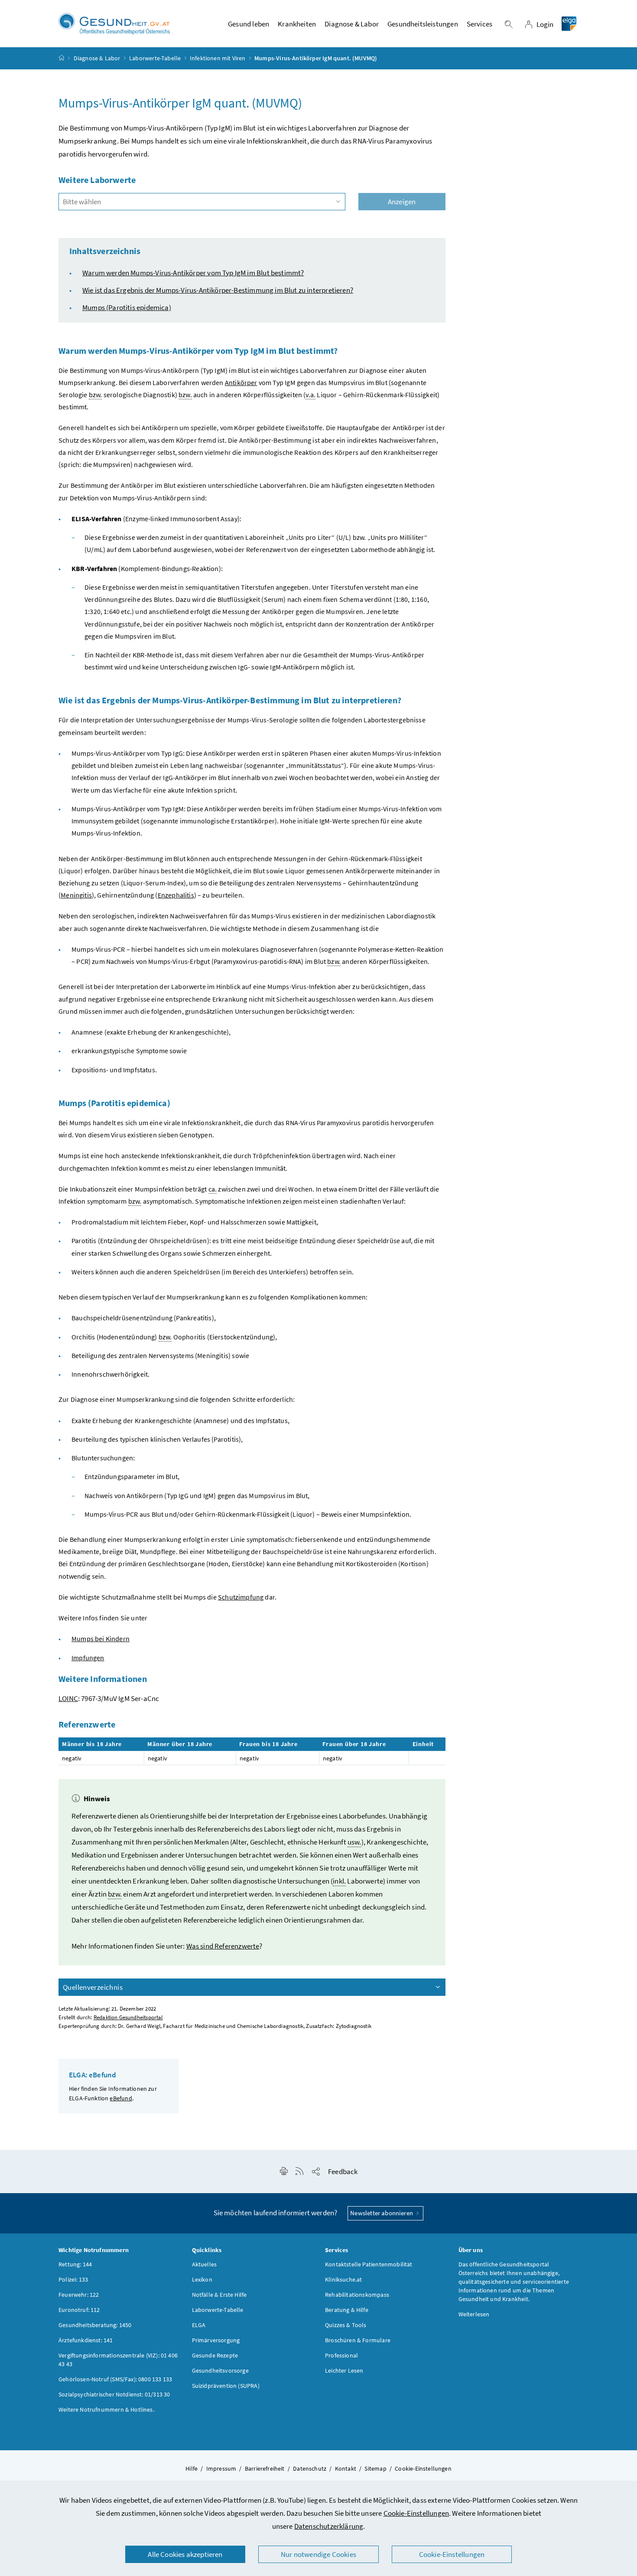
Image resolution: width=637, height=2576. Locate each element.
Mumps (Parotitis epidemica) (127, 307)
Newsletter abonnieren (382, 2213)
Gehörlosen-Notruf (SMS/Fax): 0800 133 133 (115, 2379)
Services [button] (479, 24)
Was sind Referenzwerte (223, 1946)
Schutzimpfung (241, 1597)
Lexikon (202, 2279)
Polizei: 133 (73, 2279)
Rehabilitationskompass (357, 2295)
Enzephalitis (176, 895)
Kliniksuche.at (343, 2279)
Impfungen (88, 1658)
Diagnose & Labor (97, 58)
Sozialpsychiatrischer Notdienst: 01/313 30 (114, 2394)
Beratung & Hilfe (347, 2310)
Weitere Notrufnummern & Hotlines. (106, 2409)
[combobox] (202, 202)
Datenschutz (310, 2468)
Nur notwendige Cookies (318, 2554)
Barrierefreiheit (265, 2468)
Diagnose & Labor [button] (352, 24)
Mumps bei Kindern (101, 1639)
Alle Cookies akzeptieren (185, 2554)
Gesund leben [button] (249, 24)
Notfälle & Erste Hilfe (219, 2295)
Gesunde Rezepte (215, 2355)
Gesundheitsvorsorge (220, 2370)
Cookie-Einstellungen (416, 2513)
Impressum (221, 2468)
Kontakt (346, 2468)
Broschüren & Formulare (358, 2340)
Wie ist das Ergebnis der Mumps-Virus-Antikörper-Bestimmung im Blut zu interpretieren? (218, 290)
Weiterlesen (474, 2314)
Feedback (343, 2171)
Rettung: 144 (75, 2264)
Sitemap (375, 2468)
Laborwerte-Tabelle (155, 58)
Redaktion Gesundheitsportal (128, 2017)
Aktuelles (205, 2264)
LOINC (68, 1698)
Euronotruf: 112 (79, 2310)
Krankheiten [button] (297, 24)
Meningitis (76, 895)
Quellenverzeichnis (93, 1987)
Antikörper (241, 382)
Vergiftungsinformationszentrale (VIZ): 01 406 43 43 (118, 2360)
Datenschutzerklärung (329, 2526)
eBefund (121, 2098)
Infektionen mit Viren (218, 58)
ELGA (199, 2325)
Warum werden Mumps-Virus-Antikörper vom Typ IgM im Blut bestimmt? (193, 273)
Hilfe (192, 2468)
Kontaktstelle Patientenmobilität (369, 2264)
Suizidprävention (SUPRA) (226, 2386)
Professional (341, 2355)
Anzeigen (402, 202)
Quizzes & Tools (346, 2325)
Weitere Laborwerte (97, 180)
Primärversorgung (216, 2340)
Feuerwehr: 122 (79, 2295)
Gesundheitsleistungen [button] (423, 24)
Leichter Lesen (344, 2370)
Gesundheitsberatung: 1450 (95, 2325)
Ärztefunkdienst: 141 (86, 2340)
